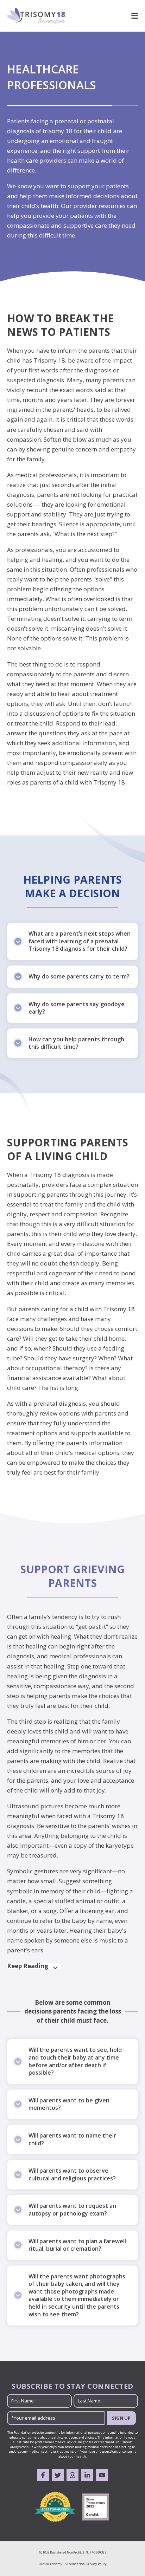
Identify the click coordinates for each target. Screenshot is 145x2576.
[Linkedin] (87, 2475)
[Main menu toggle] (132, 16)
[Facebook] (43, 2475)
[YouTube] (102, 2475)
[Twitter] (58, 2475)
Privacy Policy (96, 2564)
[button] (72, 941)
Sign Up (121, 2418)
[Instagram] (72, 2475)
